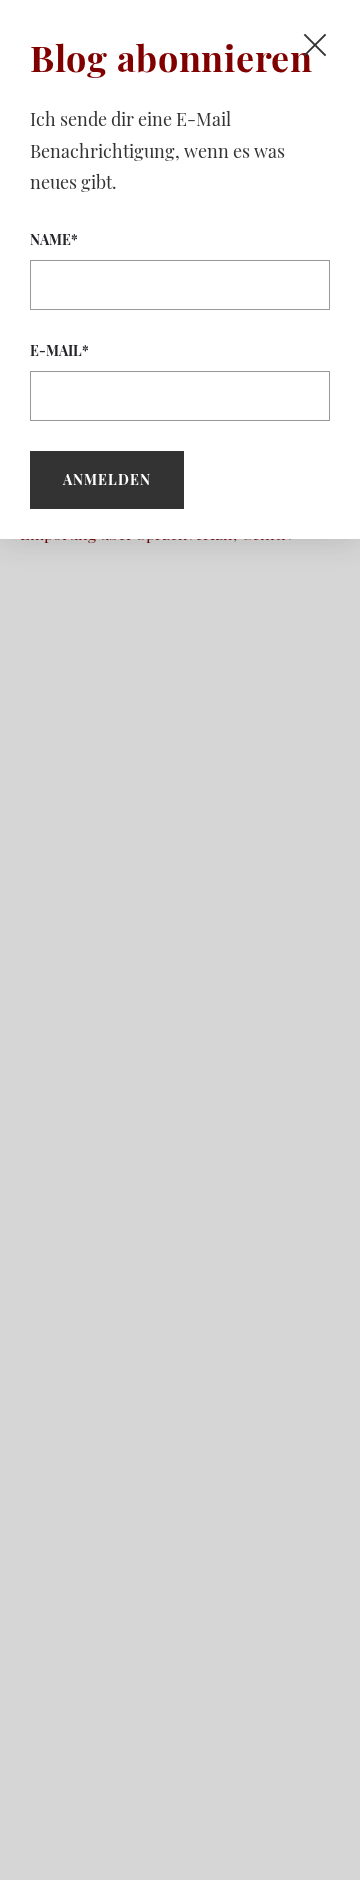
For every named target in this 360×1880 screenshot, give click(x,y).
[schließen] (315, 45)
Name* (54, 239)
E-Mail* (59, 350)
